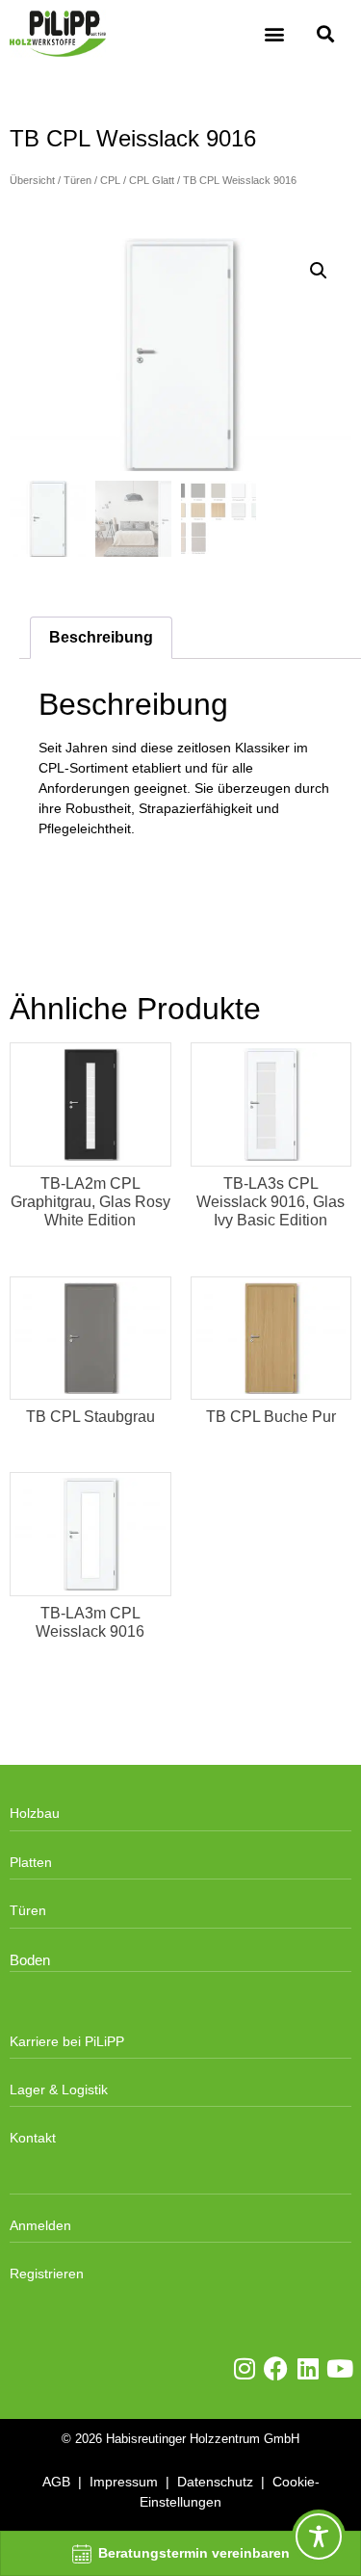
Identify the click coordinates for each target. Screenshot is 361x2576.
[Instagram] (244, 2368)
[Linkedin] (308, 2368)
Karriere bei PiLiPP (67, 2041)
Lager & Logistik (59, 2090)
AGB (56, 2482)
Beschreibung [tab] (101, 637)
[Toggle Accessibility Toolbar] (319, 2537)
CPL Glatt (152, 180)
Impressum (124, 2482)
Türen (77, 180)
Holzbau (35, 1813)
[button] (275, 34)
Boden (30, 1960)
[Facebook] (276, 2368)
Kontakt (33, 2138)
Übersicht (32, 180)
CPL (110, 180)
